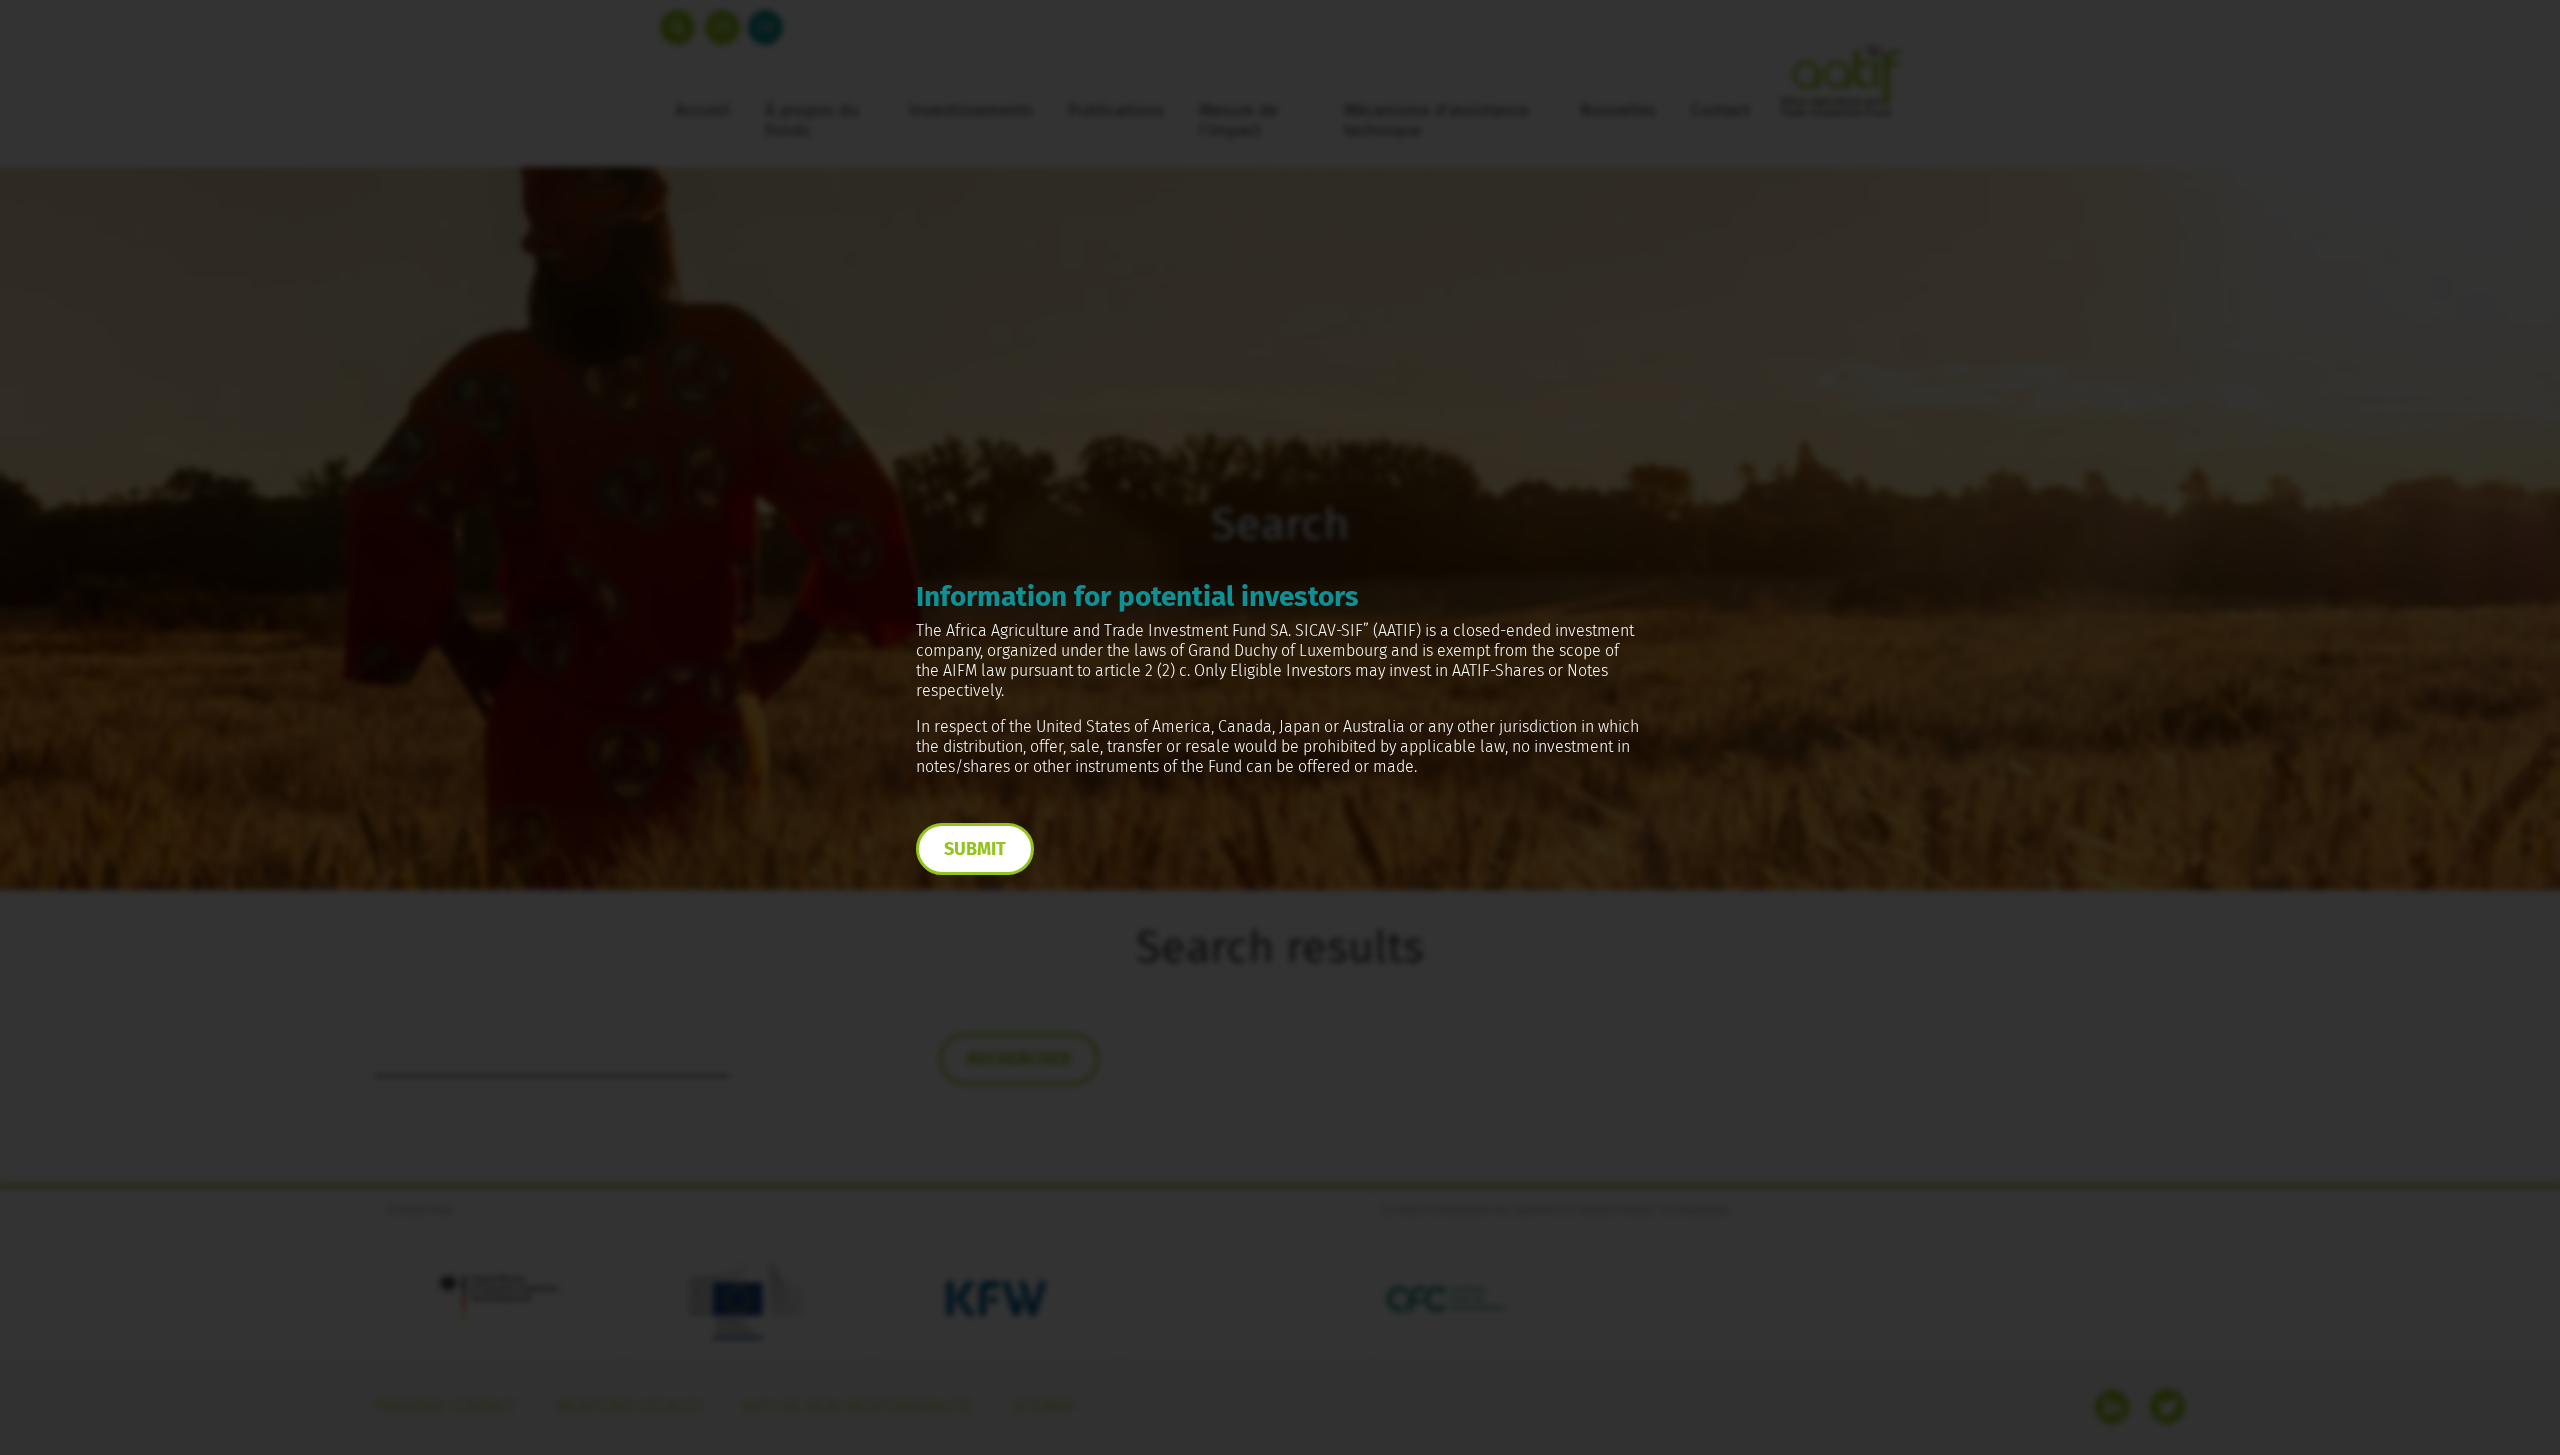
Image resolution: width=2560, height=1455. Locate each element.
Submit (975, 849)
